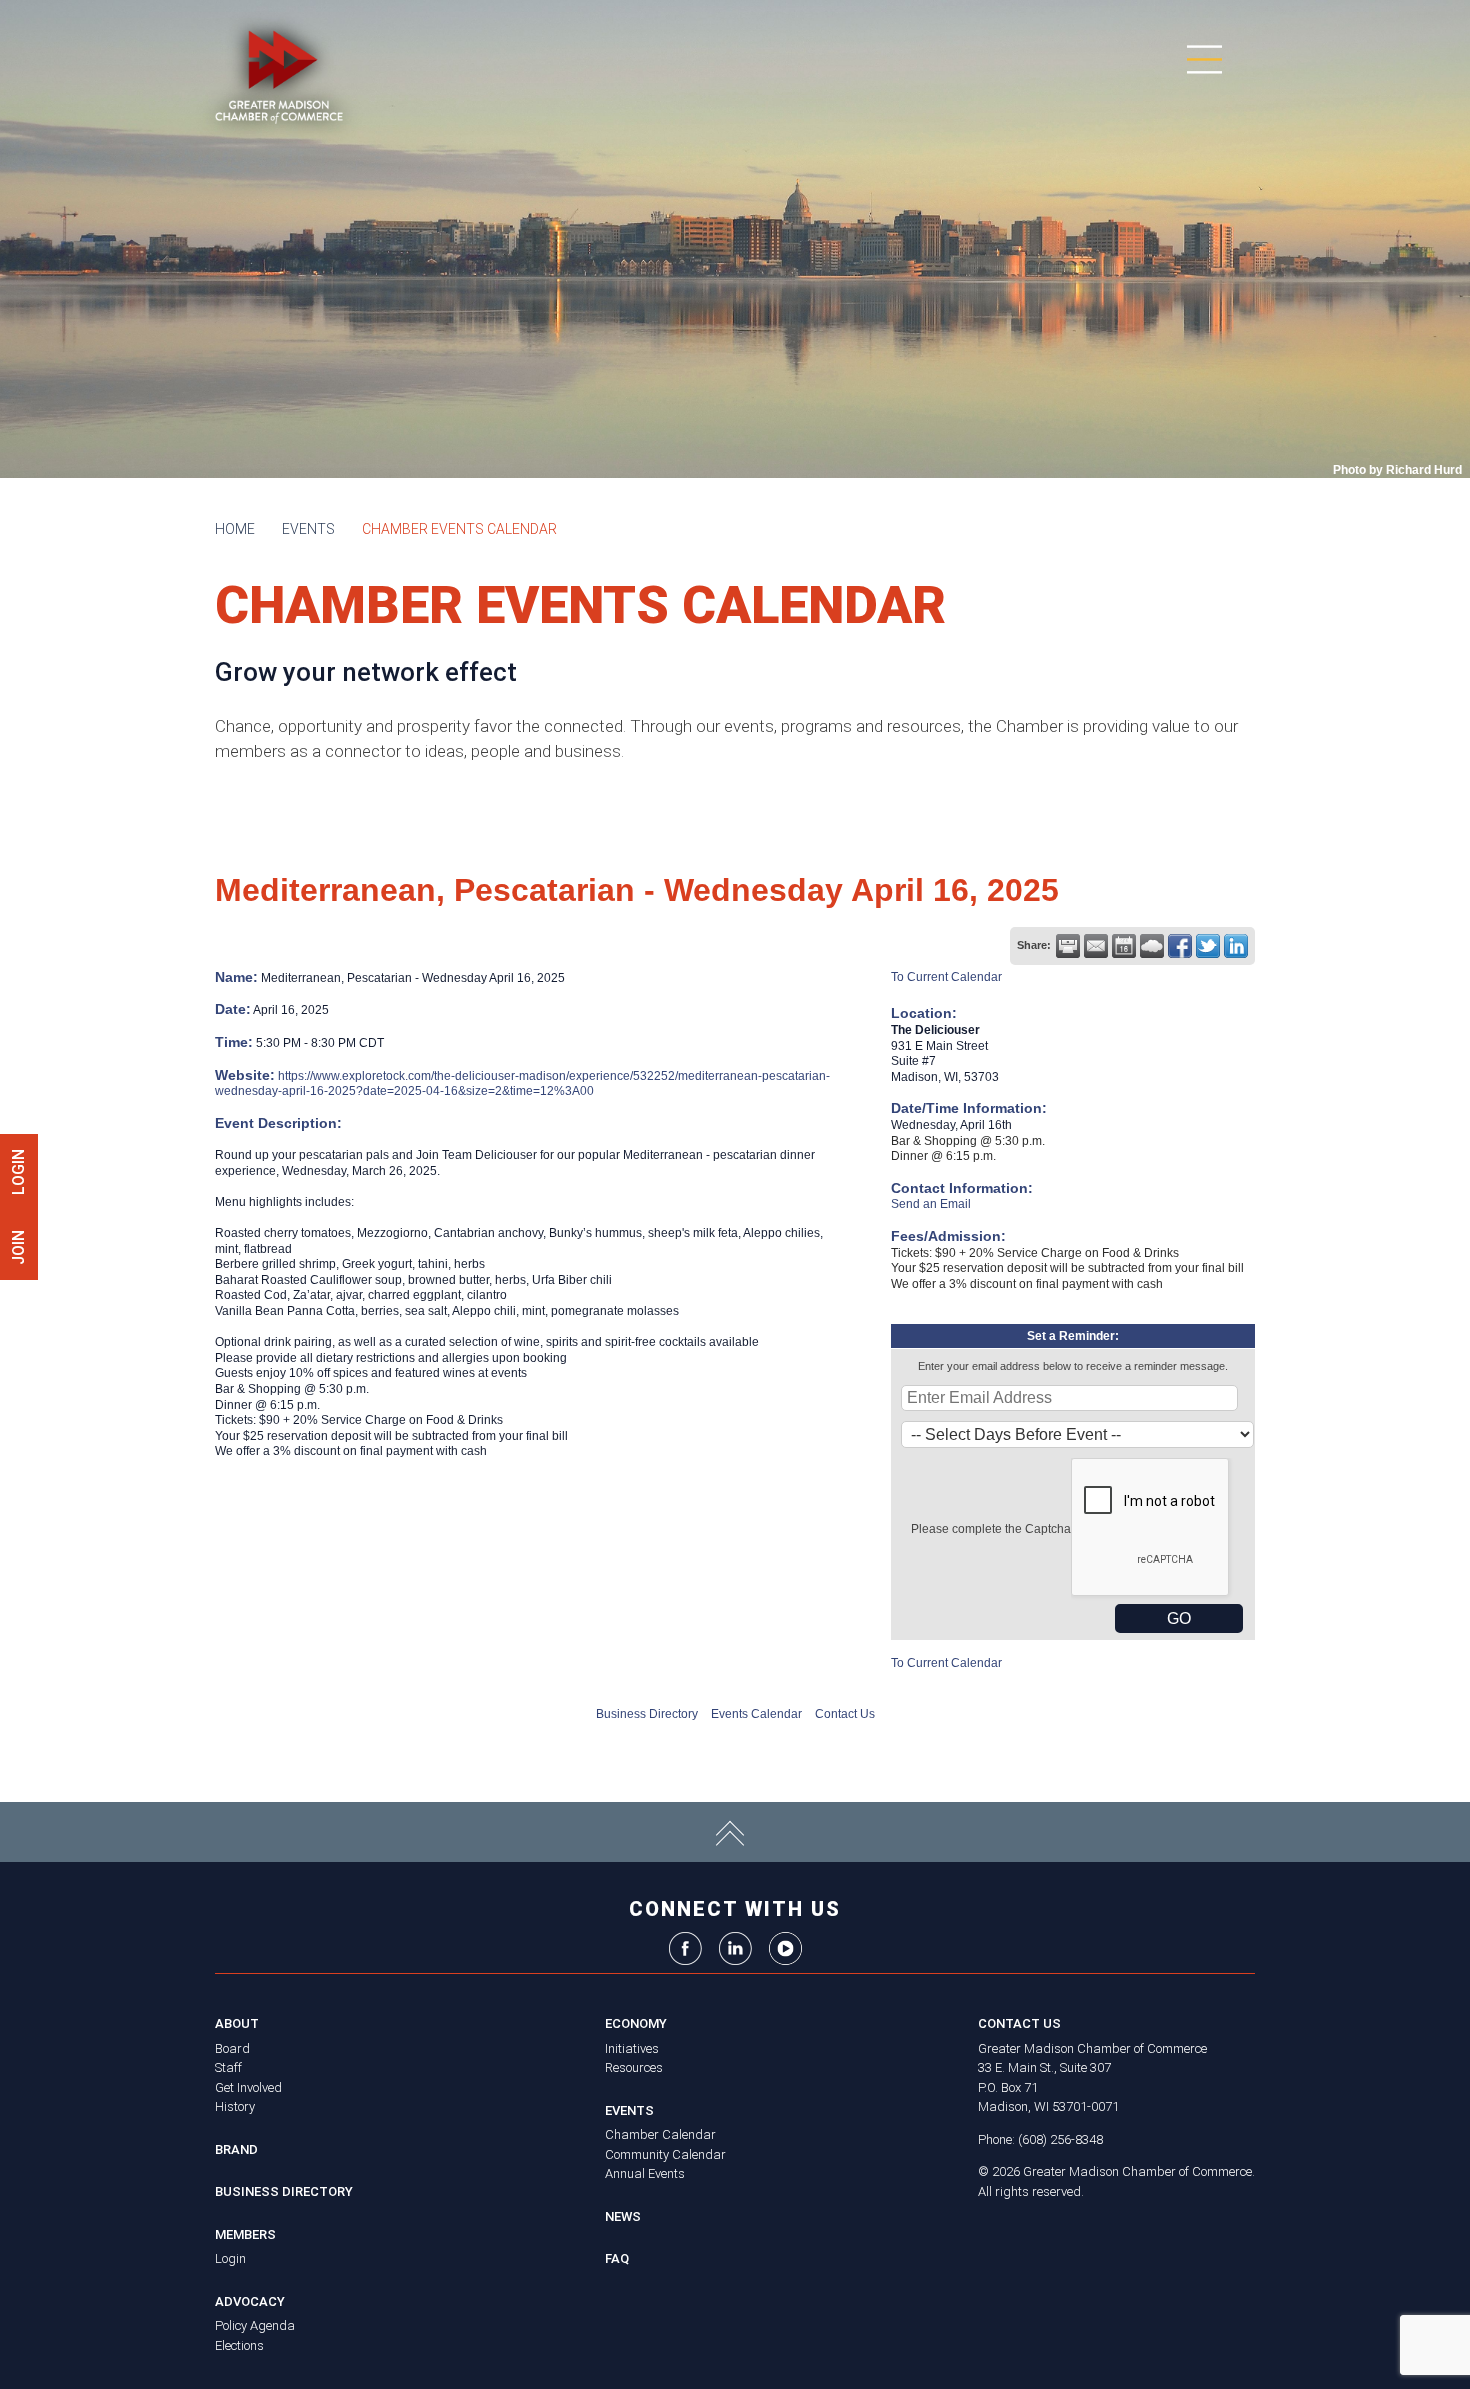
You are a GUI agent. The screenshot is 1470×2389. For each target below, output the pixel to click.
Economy (636, 2023)
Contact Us (845, 1714)
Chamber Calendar (660, 2134)
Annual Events (645, 2173)
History (235, 2106)
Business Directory (647, 1714)
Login (230, 2258)
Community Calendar (665, 2154)
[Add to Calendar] (1124, 946)
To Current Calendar (946, 977)
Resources (634, 2067)
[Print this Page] (1068, 946)
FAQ (617, 2258)
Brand (236, 2149)
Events (308, 529)
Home (235, 529)
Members (245, 2234)
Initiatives (632, 2048)
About (237, 2023)
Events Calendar (756, 1714)
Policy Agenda (255, 2325)
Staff (228, 2067)
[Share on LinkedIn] (1236, 946)
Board (232, 2048)
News (623, 2216)
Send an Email (931, 1204)
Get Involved (248, 2087)
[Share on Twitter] (1208, 946)
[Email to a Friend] (1096, 946)
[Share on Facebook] (1180, 946)
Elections (239, 2345)
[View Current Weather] (1152, 946)
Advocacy (250, 2301)
